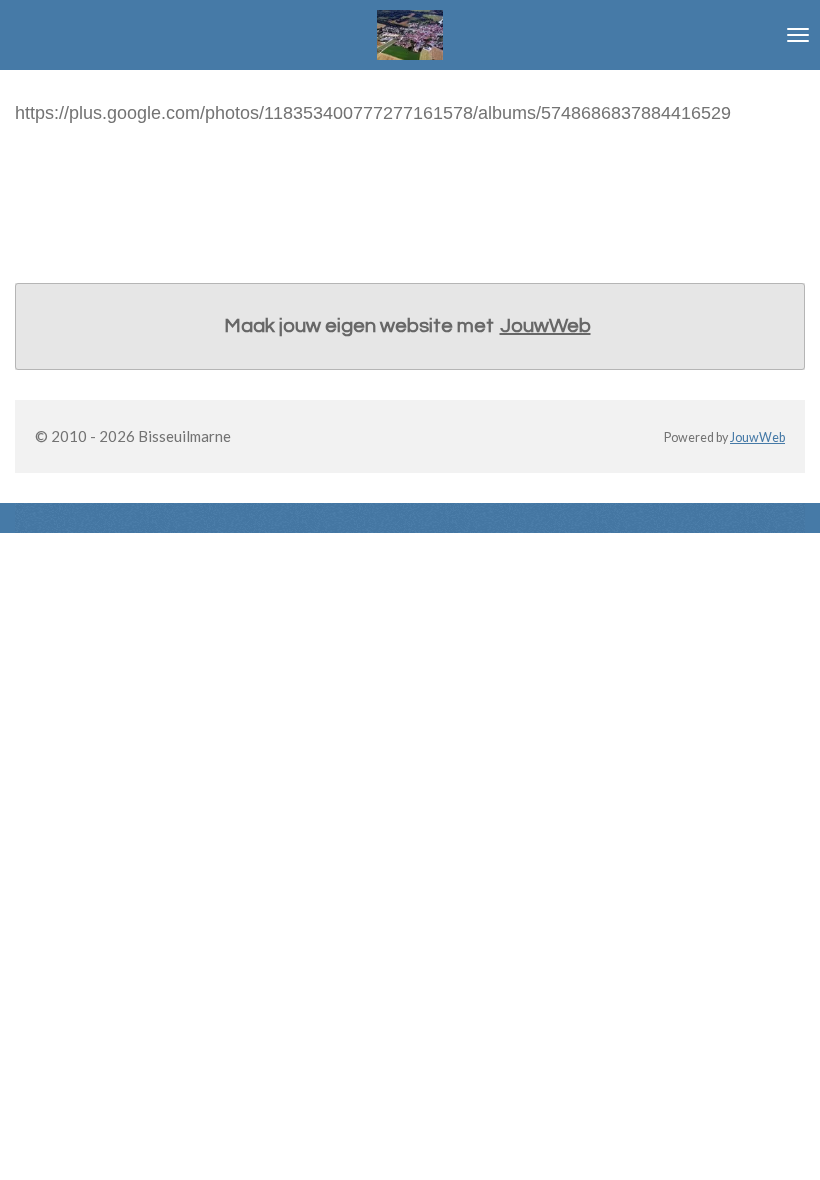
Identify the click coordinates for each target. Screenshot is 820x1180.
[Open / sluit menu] (798, 35)
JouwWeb (545, 326)
